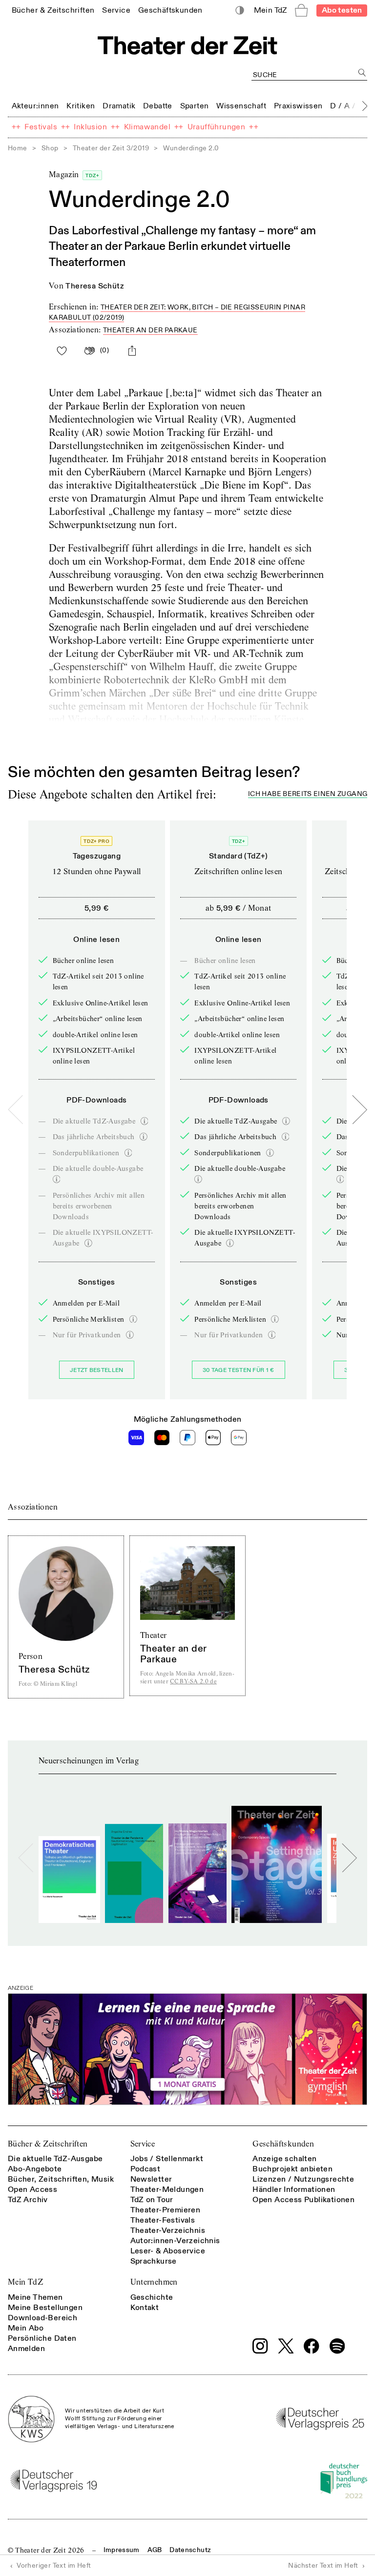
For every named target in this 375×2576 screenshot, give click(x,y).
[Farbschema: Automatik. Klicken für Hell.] (240, 10)
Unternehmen (154, 2282)
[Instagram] (260, 2346)
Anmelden (26, 2349)
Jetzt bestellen (97, 1370)
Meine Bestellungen (45, 2308)
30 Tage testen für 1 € (239, 1370)
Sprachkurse (154, 2261)
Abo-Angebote (35, 2169)
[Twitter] (286, 2346)
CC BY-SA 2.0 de (193, 1681)
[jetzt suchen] (362, 72)
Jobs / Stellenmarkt (167, 2159)
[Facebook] (312, 2346)
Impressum (122, 2550)
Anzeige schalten (284, 2159)
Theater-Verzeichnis (168, 2230)
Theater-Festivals (163, 2220)
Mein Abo (26, 2328)
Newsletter (151, 2179)
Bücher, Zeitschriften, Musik (61, 2179)
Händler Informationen (294, 2189)
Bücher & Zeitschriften (48, 2144)
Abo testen (342, 10)
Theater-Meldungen (167, 2189)
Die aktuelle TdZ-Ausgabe (55, 2159)
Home (18, 148)
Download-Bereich (42, 2318)
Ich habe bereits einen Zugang (308, 794)
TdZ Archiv (28, 2200)
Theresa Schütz (95, 286)
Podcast (146, 2169)
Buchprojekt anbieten (292, 2169)
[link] (53, 10)
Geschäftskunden (283, 2144)
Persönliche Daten (42, 2338)
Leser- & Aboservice (168, 2251)
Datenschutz (190, 2550)
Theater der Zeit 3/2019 (111, 148)
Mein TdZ (25, 2282)
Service (143, 2144)
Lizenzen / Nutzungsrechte (303, 2179)
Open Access (32, 2189)
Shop (50, 148)
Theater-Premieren (166, 2210)
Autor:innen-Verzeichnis (175, 2241)
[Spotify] (337, 2346)
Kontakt (145, 2308)
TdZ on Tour (152, 2200)
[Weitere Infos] (145, 1121)
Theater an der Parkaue (150, 330)
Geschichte (152, 2297)
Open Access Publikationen (303, 2200)
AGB (155, 2550)
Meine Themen (35, 2297)
